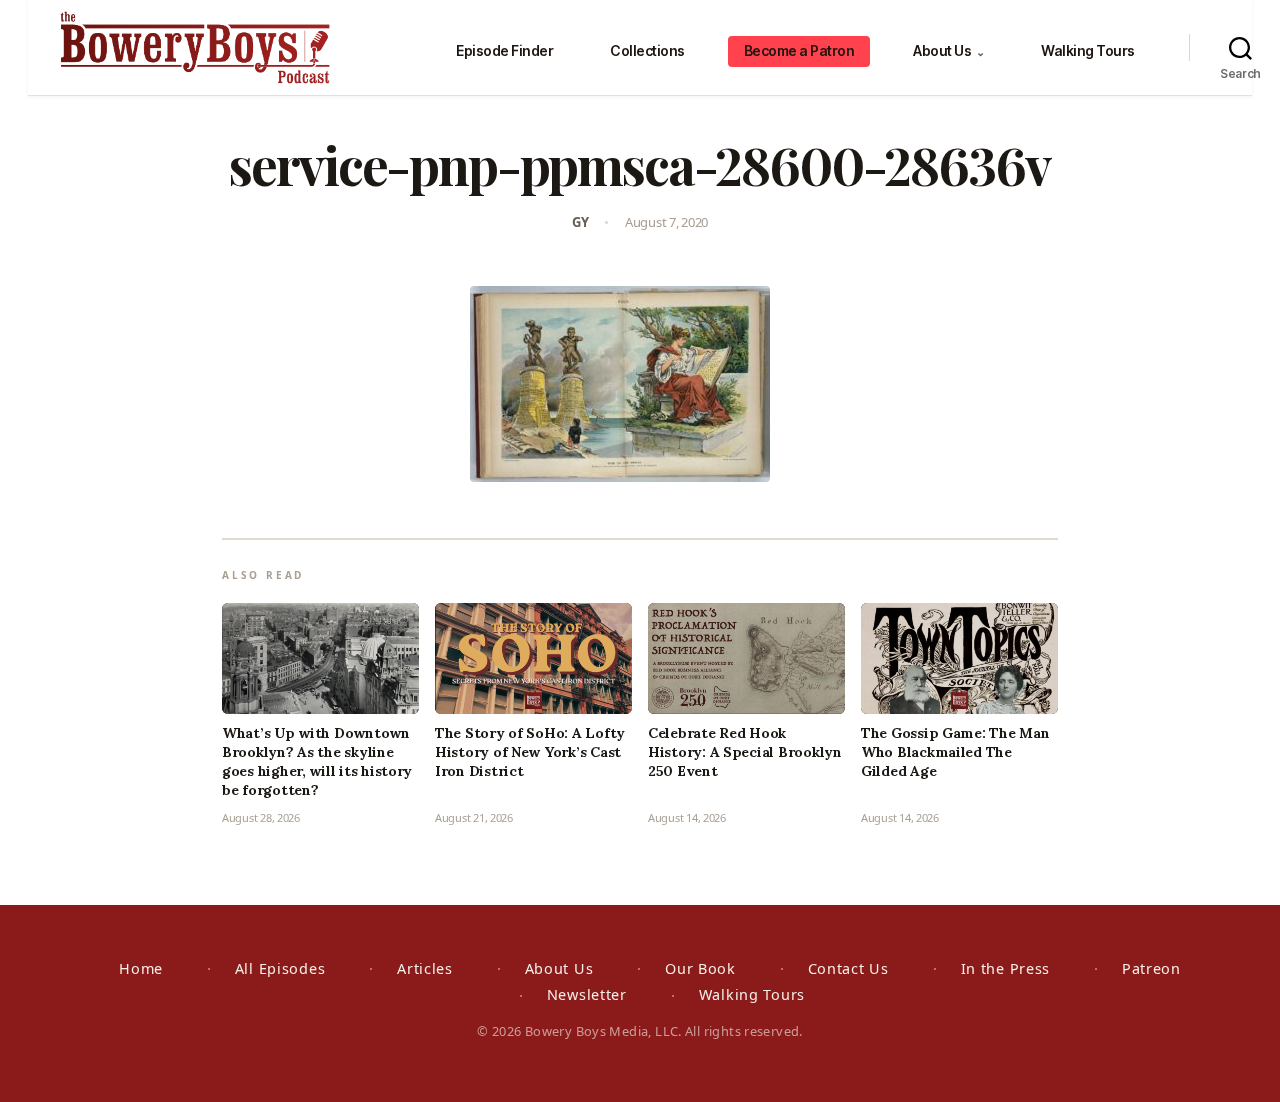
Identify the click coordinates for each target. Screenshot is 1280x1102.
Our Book (700, 968)
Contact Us (848, 968)
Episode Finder (504, 50)
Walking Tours (1088, 50)
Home (141, 968)
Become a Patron (799, 50)
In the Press (1006, 968)
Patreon (1151, 968)
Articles (425, 968)
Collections (647, 50)
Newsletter (587, 994)
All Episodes (280, 968)
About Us (948, 50)
